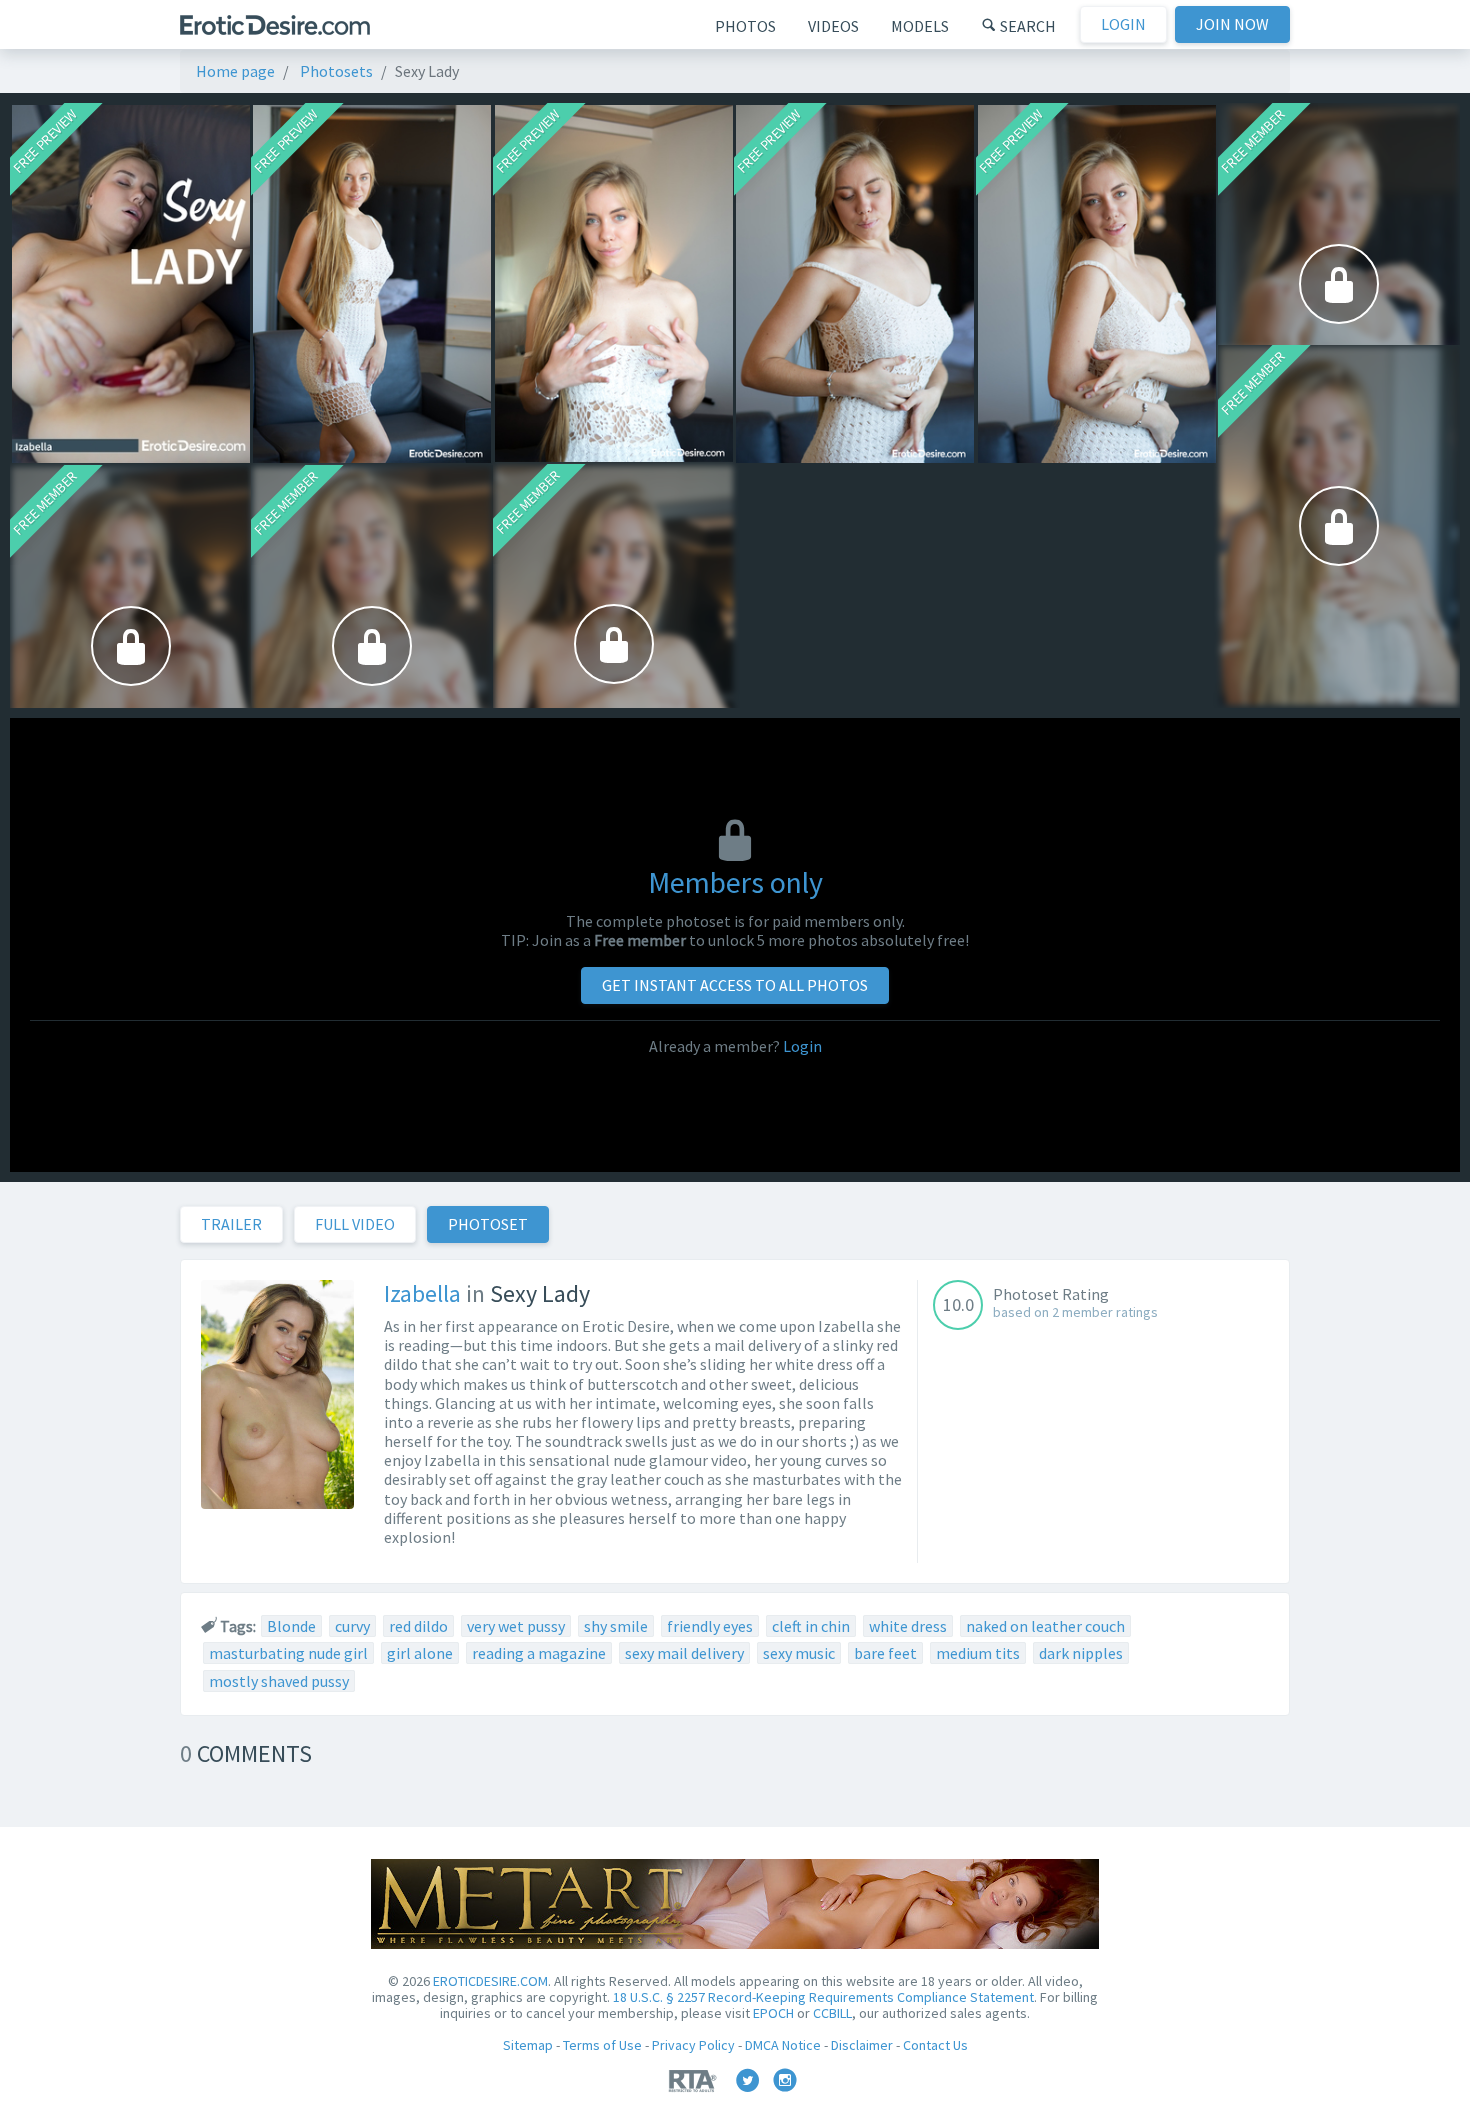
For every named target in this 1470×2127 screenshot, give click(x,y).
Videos (833, 26)
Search (1026, 26)
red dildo (418, 1626)
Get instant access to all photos (735, 985)
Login (1123, 24)
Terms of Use (602, 2045)
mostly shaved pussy (279, 1681)
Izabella (422, 1293)
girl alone (420, 1653)
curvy (352, 1626)
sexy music (799, 1653)
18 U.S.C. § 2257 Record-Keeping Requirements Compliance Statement (823, 1997)
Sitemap (528, 2045)
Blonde (291, 1626)
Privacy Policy (693, 2045)
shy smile (616, 1626)
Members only (735, 882)
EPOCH (773, 2013)
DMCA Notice (783, 2045)
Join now (1232, 24)
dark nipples (1081, 1653)
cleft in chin (811, 1626)
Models (920, 26)
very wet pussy (516, 1626)
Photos (745, 26)
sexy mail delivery (684, 1653)
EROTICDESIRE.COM (490, 1981)
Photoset (488, 1224)
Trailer (231, 1224)
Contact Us (935, 2045)
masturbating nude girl (288, 1653)
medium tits (978, 1653)
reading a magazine (539, 1653)
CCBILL (832, 2013)
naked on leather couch (1045, 1626)
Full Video (355, 1224)
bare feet (885, 1653)
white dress (908, 1626)
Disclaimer (862, 2045)
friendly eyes (710, 1626)
